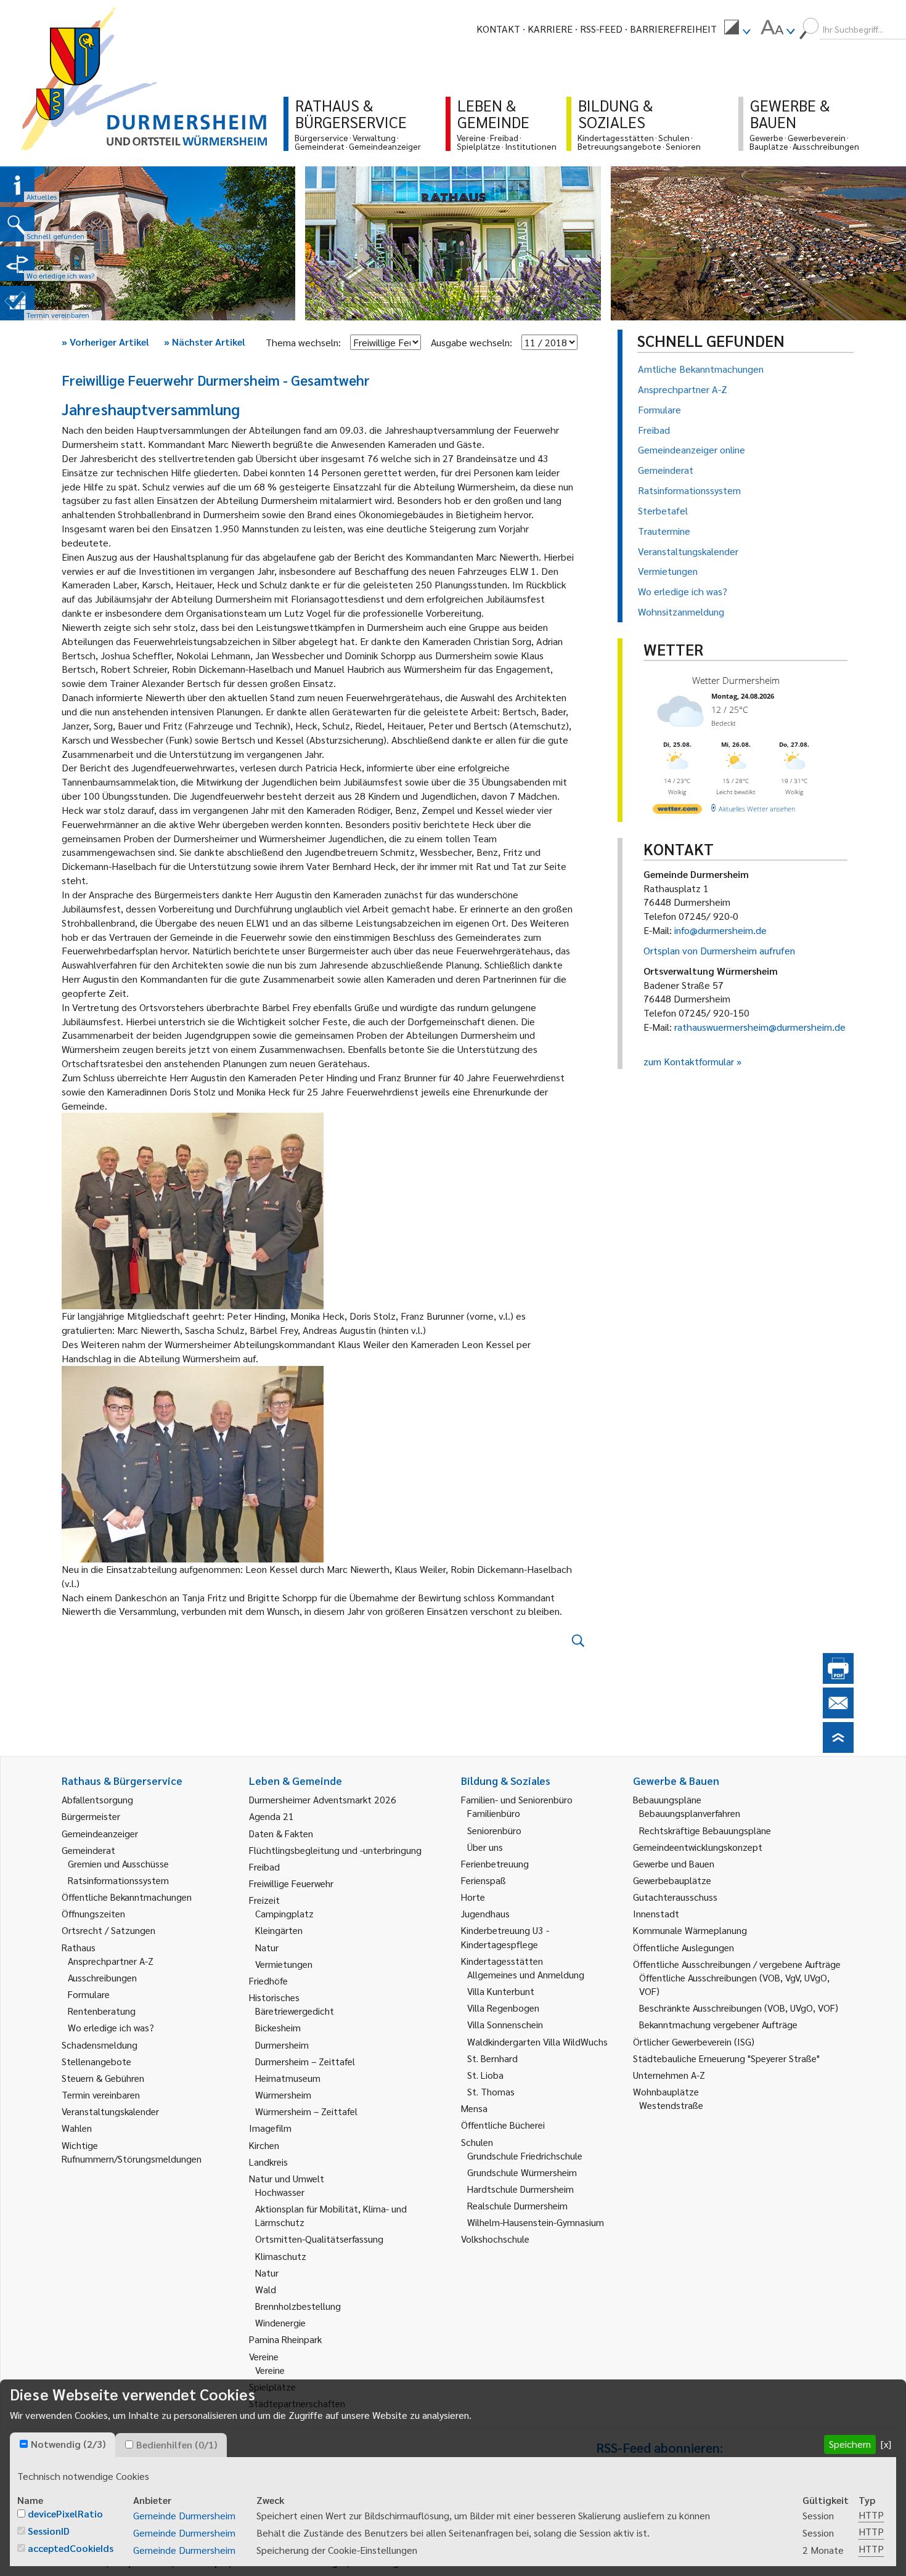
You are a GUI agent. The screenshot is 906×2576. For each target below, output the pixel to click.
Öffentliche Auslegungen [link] (684, 1947)
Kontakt (498, 29)
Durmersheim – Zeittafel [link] (305, 2061)
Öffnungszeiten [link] (93, 1913)
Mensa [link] (474, 2108)
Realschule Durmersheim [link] (517, 2205)
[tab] (63, 2445)
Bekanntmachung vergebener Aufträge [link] (718, 2024)
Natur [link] (267, 1947)
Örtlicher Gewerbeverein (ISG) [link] (694, 2042)
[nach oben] (838, 1749)
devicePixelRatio (65, 2513)
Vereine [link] (270, 2370)
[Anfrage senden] (838, 1714)
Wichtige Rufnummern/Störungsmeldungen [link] (132, 2152)
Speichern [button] (850, 2444)
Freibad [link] (264, 1867)
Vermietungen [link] (284, 1964)
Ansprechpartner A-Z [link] (111, 1961)
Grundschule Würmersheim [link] (522, 2172)
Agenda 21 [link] (271, 1816)
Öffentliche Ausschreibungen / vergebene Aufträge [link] (737, 1964)
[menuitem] (737, 29)
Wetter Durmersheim (736, 680)
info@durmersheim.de (720, 930)
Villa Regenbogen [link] (503, 2008)
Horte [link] (473, 1897)
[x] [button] (886, 2444)
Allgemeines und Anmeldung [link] (526, 1974)
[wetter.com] (677, 811)
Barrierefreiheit (673, 29)
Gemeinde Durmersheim (184, 2515)
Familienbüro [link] (494, 1813)
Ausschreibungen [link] (102, 1977)
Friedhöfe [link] (268, 1981)
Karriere (550, 29)
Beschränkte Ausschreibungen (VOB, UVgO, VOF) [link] (739, 2008)
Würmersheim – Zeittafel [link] (306, 2111)
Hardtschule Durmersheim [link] (520, 2189)
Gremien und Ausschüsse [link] (118, 1863)
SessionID (49, 2531)
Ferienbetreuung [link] (495, 1863)
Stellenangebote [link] (96, 2061)
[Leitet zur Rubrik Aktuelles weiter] (17, 185)
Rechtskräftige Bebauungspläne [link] (705, 1830)
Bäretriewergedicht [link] (295, 2011)
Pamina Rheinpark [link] (285, 2339)
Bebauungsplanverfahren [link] (690, 1813)
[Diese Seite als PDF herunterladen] (838, 1680)
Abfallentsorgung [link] (97, 1799)
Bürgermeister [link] (91, 1816)
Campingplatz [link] (284, 1913)
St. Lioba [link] (485, 2075)
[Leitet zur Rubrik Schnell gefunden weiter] (17, 224)
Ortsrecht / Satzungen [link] (108, 1930)
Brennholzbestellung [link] (298, 2306)
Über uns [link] (485, 1847)
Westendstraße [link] (671, 2105)
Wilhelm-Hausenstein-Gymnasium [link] (536, 2222)
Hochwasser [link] (280, 2192)
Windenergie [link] (280, 2322)
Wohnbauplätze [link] (666, 2091)
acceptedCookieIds (71, 2548)
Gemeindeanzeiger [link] (100, 1833)
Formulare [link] (89, 1994)
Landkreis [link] (268, 2162)
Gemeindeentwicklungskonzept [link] (698, 1847)
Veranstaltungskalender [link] (110, 2111)
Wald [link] (266, 2289)
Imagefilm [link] (270, 2128)
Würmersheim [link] (283, 2095)
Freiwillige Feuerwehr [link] (291, 1883)
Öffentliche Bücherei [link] (503, 2125)
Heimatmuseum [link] (288, 2078)
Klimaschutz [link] (281, 2256)
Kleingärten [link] (279, 1930)
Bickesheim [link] (278, 2027)
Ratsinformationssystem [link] (118, 1880)
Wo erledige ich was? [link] (111, 2027)
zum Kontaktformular (689, 1061)
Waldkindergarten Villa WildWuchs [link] (537, 2042)
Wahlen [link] (77, 2128)
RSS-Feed (601, 29)
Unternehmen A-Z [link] (669, 2075)
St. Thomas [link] (491, 2091)
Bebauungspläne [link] (667, 1799)
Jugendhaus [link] (485, 1913)
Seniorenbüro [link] (494, 1830)
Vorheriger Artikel (105, 342)
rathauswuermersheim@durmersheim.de (760, 1027)
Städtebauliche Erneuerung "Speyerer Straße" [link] (726, 2058)
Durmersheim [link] (282, 2045)
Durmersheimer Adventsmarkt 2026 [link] (323, 1799)
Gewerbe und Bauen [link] (674, 1863)
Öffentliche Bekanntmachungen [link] (127, 1897)
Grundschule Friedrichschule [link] (525, 2155)
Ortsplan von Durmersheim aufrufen (719, 950)
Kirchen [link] (264, 2145)
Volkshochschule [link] (495, 2239)
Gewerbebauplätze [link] (672, 1880)
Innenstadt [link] (656, 1913)
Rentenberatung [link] (102, 2011)
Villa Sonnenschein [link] (505, 2024)
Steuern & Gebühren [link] (103, 2078)
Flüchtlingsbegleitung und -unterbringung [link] (335, 1850)
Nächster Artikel (205, 342)
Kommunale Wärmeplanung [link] (690, 1930)
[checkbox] (24, 2444)
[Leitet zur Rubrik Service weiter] (17, 264)
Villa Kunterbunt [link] (501, 1991)
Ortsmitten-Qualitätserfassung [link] (319, 2239)
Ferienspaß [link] (484, 1880)
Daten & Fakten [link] (281, 1833)
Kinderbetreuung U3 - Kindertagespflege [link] (505, 1937)
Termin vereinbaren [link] (101, 2095)
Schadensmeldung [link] (100, 2045)
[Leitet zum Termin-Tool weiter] (17, 303)
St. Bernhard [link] (492, 2058)
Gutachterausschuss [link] (675, 1897)
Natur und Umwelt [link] (287, 2178)
